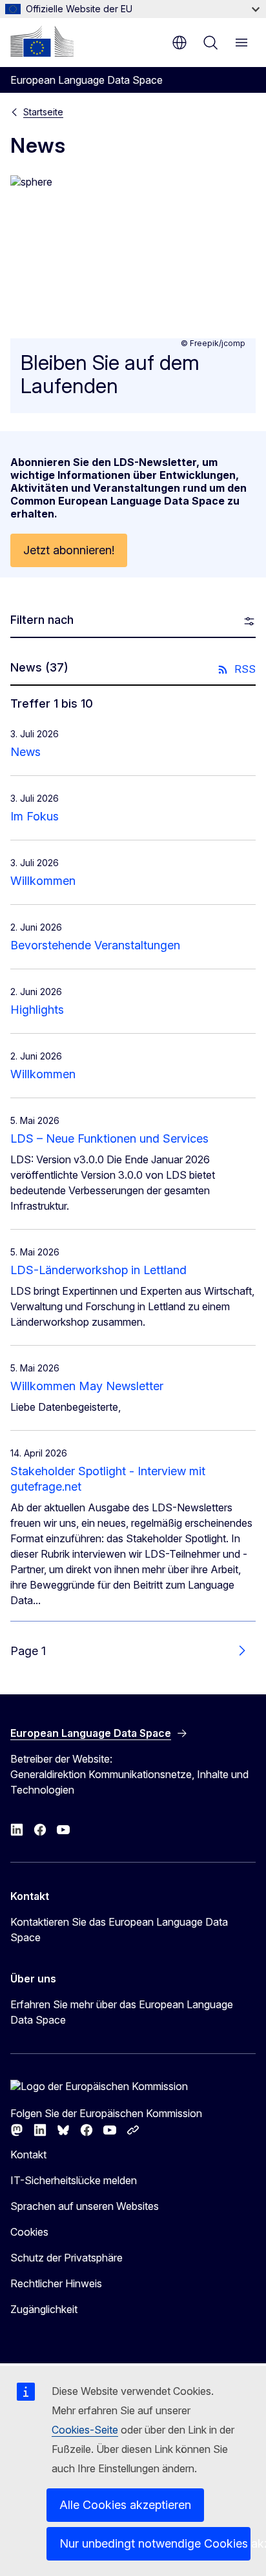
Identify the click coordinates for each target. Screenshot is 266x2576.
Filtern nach (42, 620)
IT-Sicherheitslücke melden (74, 2180)
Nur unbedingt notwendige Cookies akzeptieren (155, 2543)
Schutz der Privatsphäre (66, 2258)
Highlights (37, 1010)
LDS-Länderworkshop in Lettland (98, 1270)
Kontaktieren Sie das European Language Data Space (119, 1930)
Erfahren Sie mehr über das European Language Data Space (122, 2012)
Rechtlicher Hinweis (56, 2283)
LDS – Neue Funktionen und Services (109, 1138)
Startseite (43, 112)
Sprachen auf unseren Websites (85, 2206)
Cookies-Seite (85, 2430)
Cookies (29, 2232)
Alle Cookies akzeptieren (125, 2505)
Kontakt (28, 2155)
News (26, 752)
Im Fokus (35, 816)
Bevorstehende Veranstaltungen (95, 945)
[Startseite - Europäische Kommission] (42, 41)
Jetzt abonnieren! (69, 550)
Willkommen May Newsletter (87, 1386)
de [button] (179, 43)
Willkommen (43, 881)
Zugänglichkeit (44, 2309)
